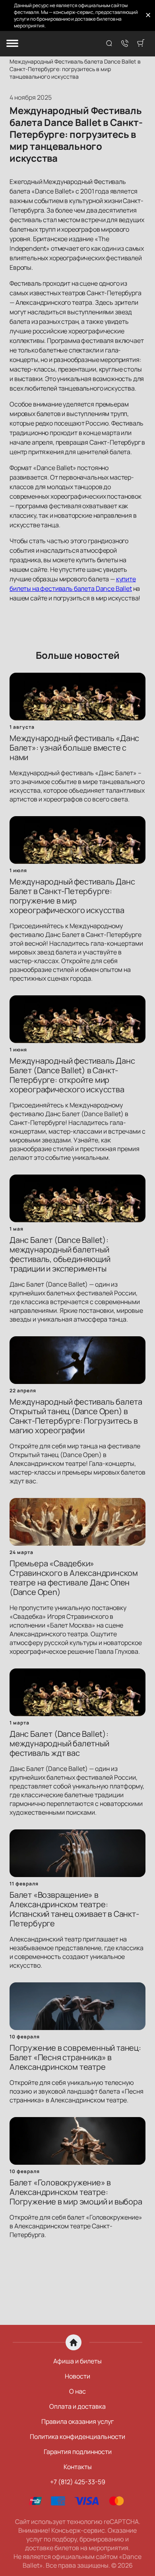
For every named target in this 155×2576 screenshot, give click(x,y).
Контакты (78, 2467)
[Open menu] (12, 44)
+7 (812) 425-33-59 (78, 2482)
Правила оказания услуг (77, 2421)
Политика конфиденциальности (77, 2437)
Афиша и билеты (77, 2361)
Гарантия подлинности (78, 2452)
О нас (77, 2391)
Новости (77, 2376)
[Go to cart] (141, 44)
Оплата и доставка (77, 2406)
